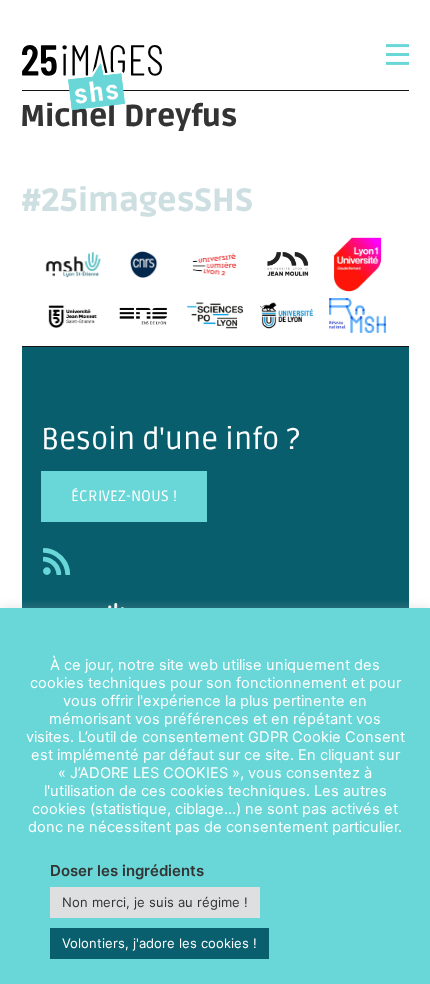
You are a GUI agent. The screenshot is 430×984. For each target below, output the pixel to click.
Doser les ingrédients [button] (127, 870)
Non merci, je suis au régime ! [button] (155, 902)
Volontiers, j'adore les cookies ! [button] (159, 943)
